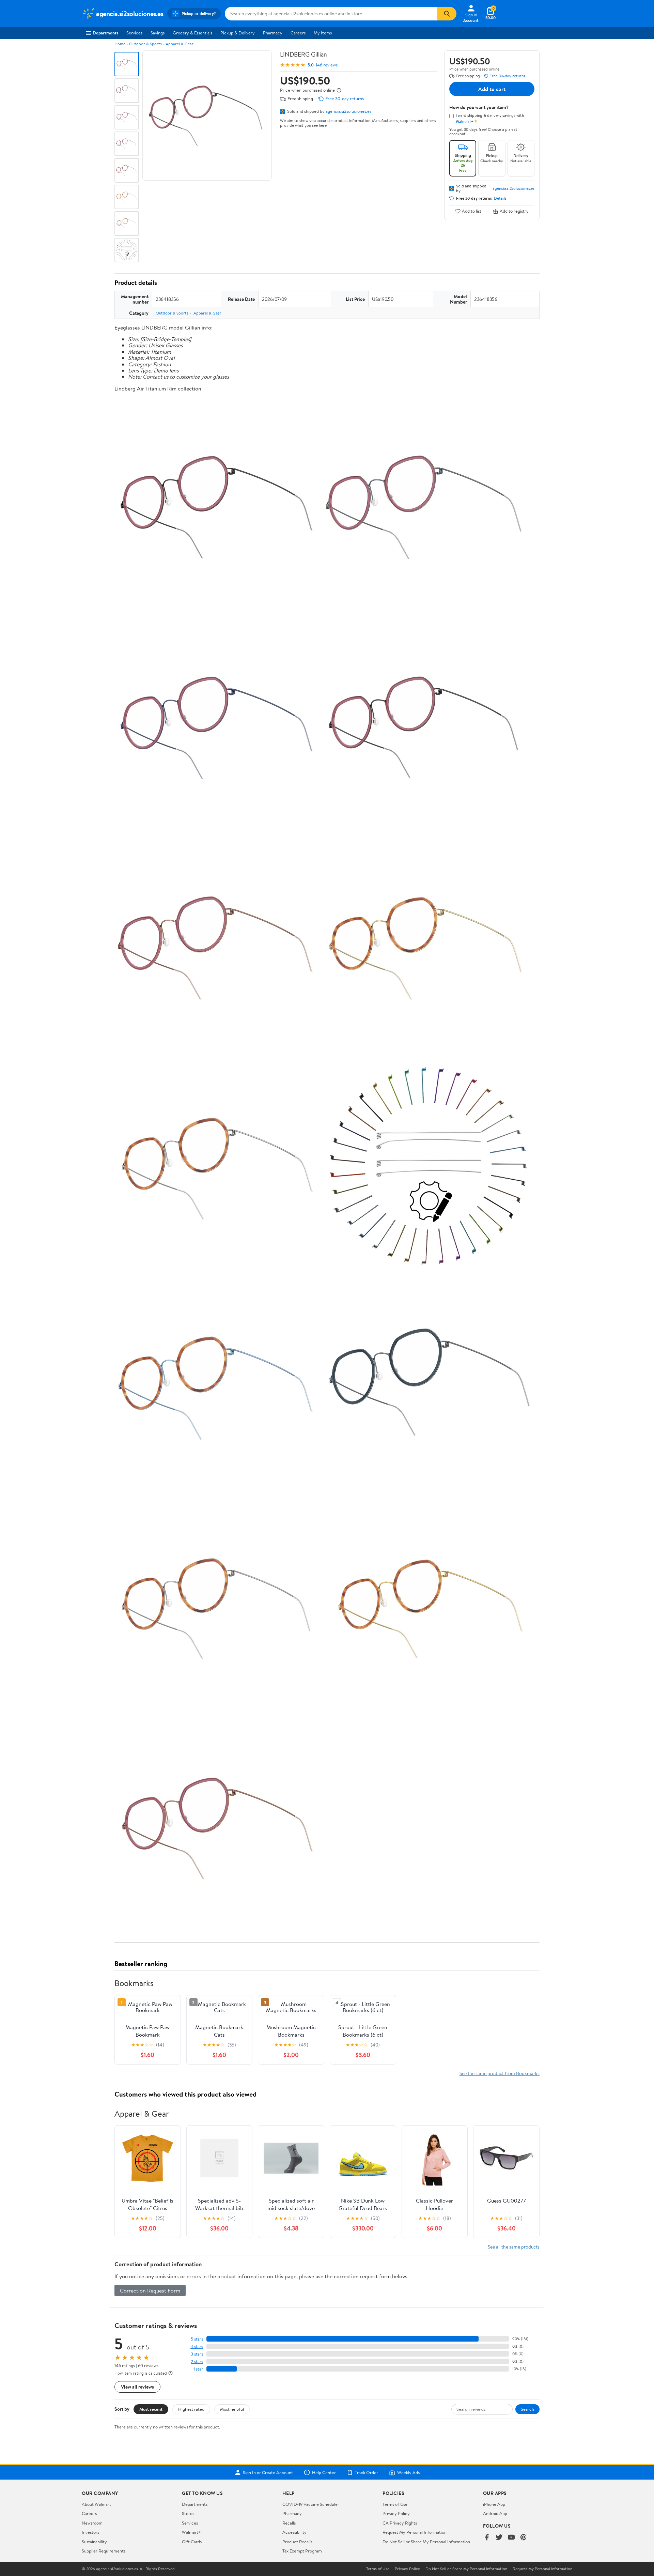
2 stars (197, 2362)
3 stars (197, 2354)
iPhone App (494, 2504)
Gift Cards (192, 2542)
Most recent (151, 2409)
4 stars (197, 2347)
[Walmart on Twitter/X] (499, 2538)
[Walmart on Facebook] (487, 2538)
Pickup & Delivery (238, 33)
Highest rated (191, 2409)
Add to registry (514, 211)
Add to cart (492, 89)
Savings (158, 33)
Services (134, 33)
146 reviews (327, 65)
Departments (105, 33)
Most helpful (232, 2409)
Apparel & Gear (180, 44)
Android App (495, 2513)
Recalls (289, 2523)
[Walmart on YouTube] (511, 2538)
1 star (198, 2369)
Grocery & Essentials (192, 33)
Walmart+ (191, 2532)
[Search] (447, 14)
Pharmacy (273, 33)
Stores (188, 2513)
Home (120, 44)
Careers (298, 33)
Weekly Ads (408, 2472)
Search (527, 2409)
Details (500, 198)
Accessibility (294, 2532)
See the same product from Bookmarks (500, 2073)
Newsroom (92, 2523)
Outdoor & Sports (145, 44)
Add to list (472, 211)
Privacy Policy (396, 2513)
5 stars (197, 2339)
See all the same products (514, 2247)
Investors (90, 2532)
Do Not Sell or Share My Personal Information (426, 2542)
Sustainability (94, 2542)
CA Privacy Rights (400, 2523)
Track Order (367, 2472)
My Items (323, 33)
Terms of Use (395, 2504)
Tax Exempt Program (302, 2551)
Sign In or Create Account (268, 2472)
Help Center (324, 2472)
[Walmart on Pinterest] (524, 2538)
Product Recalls (297, 2542)
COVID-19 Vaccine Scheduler (311, 2504)
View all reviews (137, 2387)
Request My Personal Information (415, 2532)
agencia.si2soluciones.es (348, 111)
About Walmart (96, 2504)
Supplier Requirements (104, 2551)
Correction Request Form (150, 2290)
